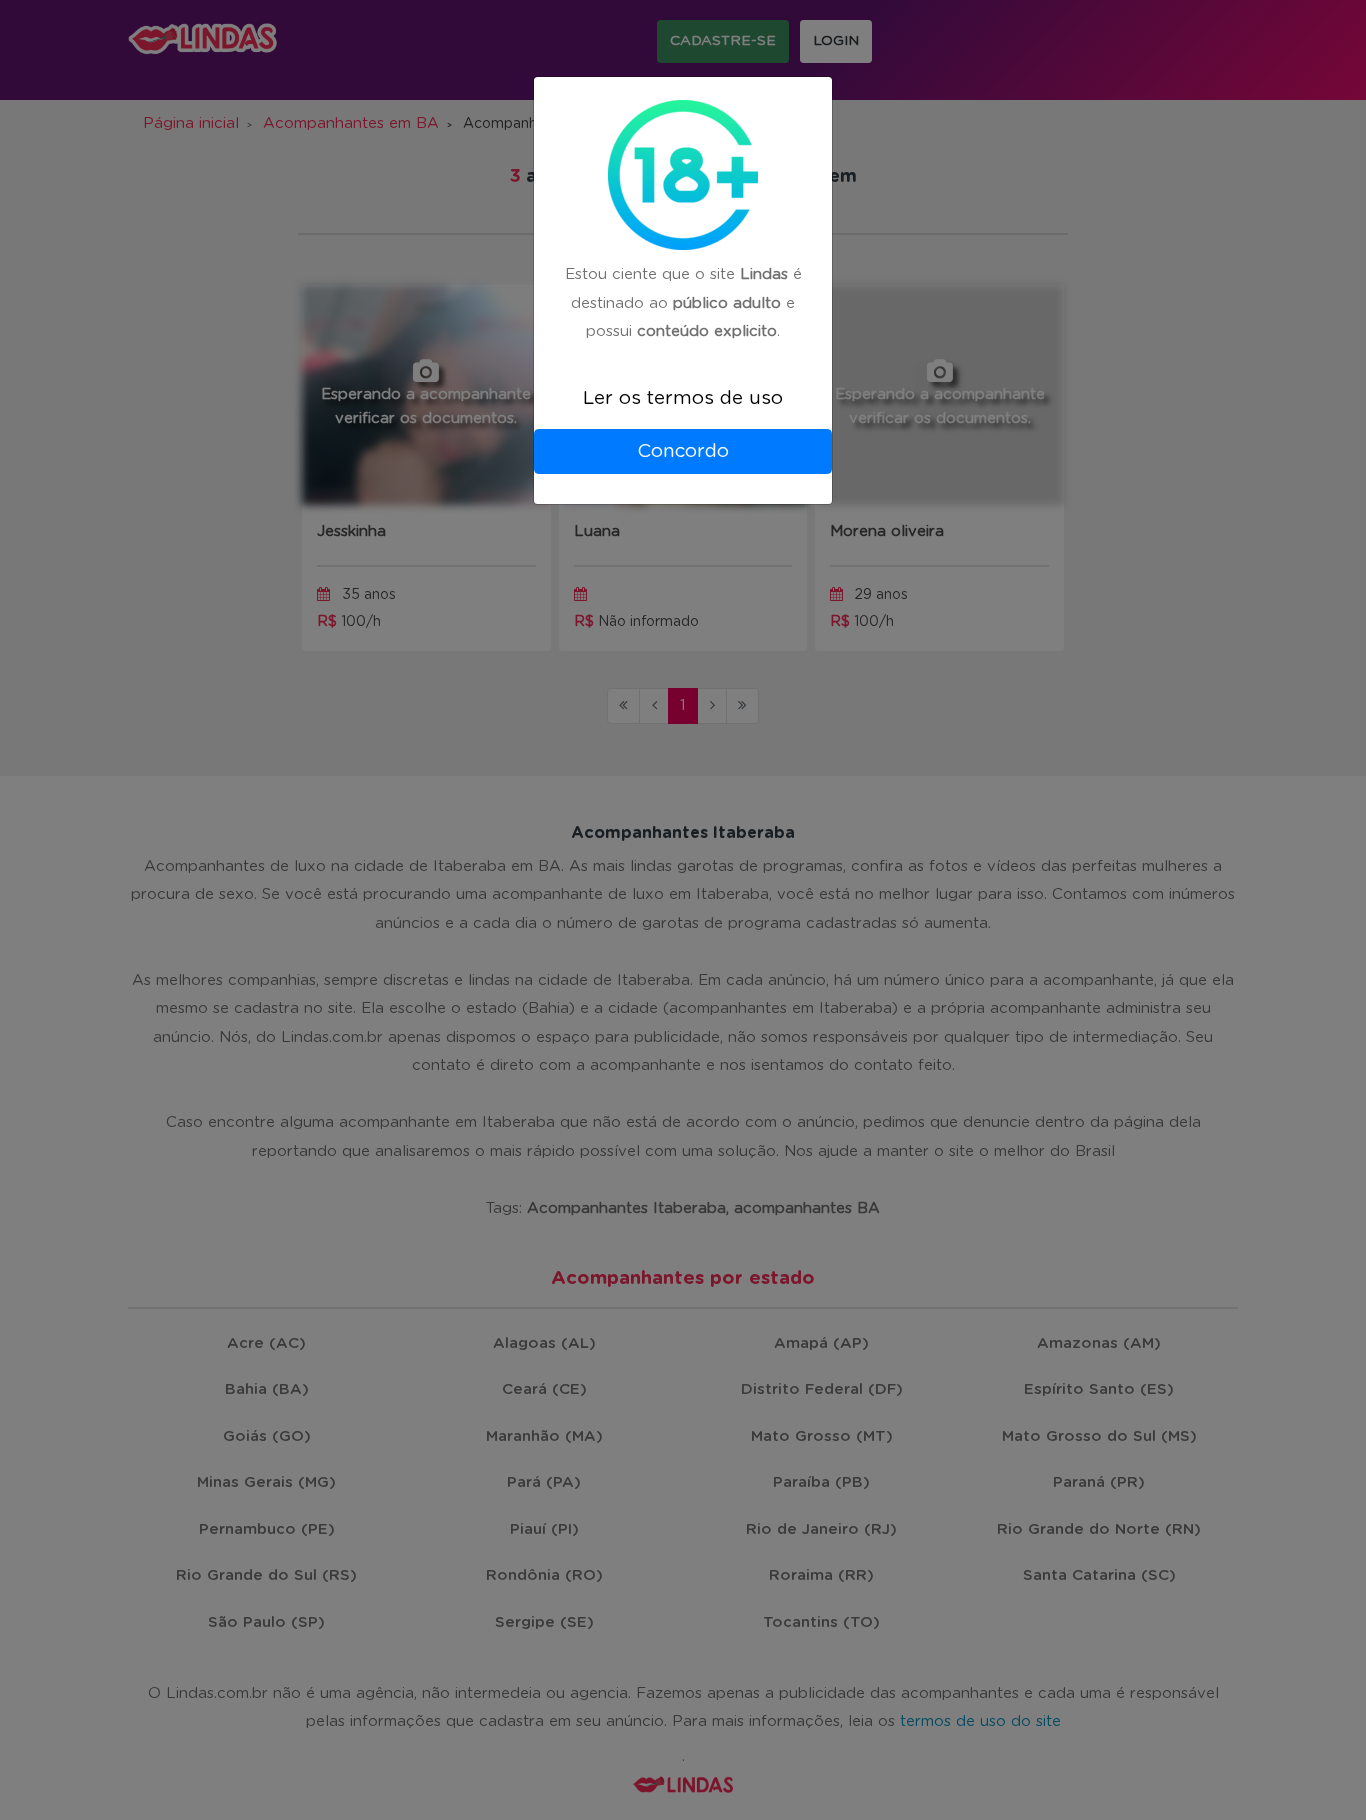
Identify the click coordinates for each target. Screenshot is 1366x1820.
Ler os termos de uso (683, 398)
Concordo (683, 451)
